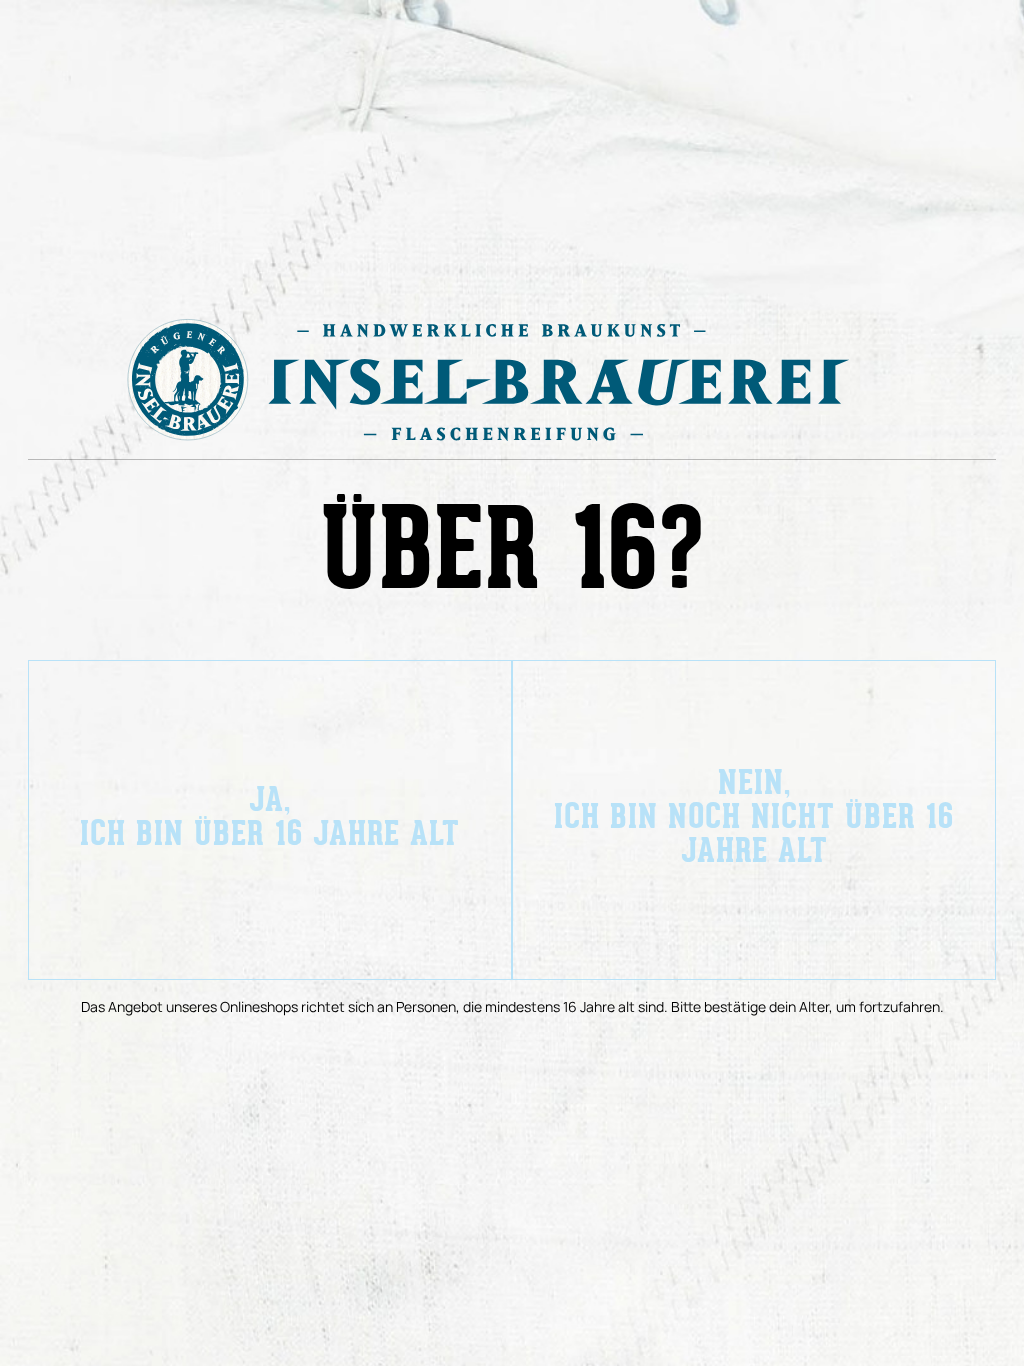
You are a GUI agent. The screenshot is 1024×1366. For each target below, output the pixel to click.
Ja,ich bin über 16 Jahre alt (270, 819)
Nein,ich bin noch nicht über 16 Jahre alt (754, 819)
